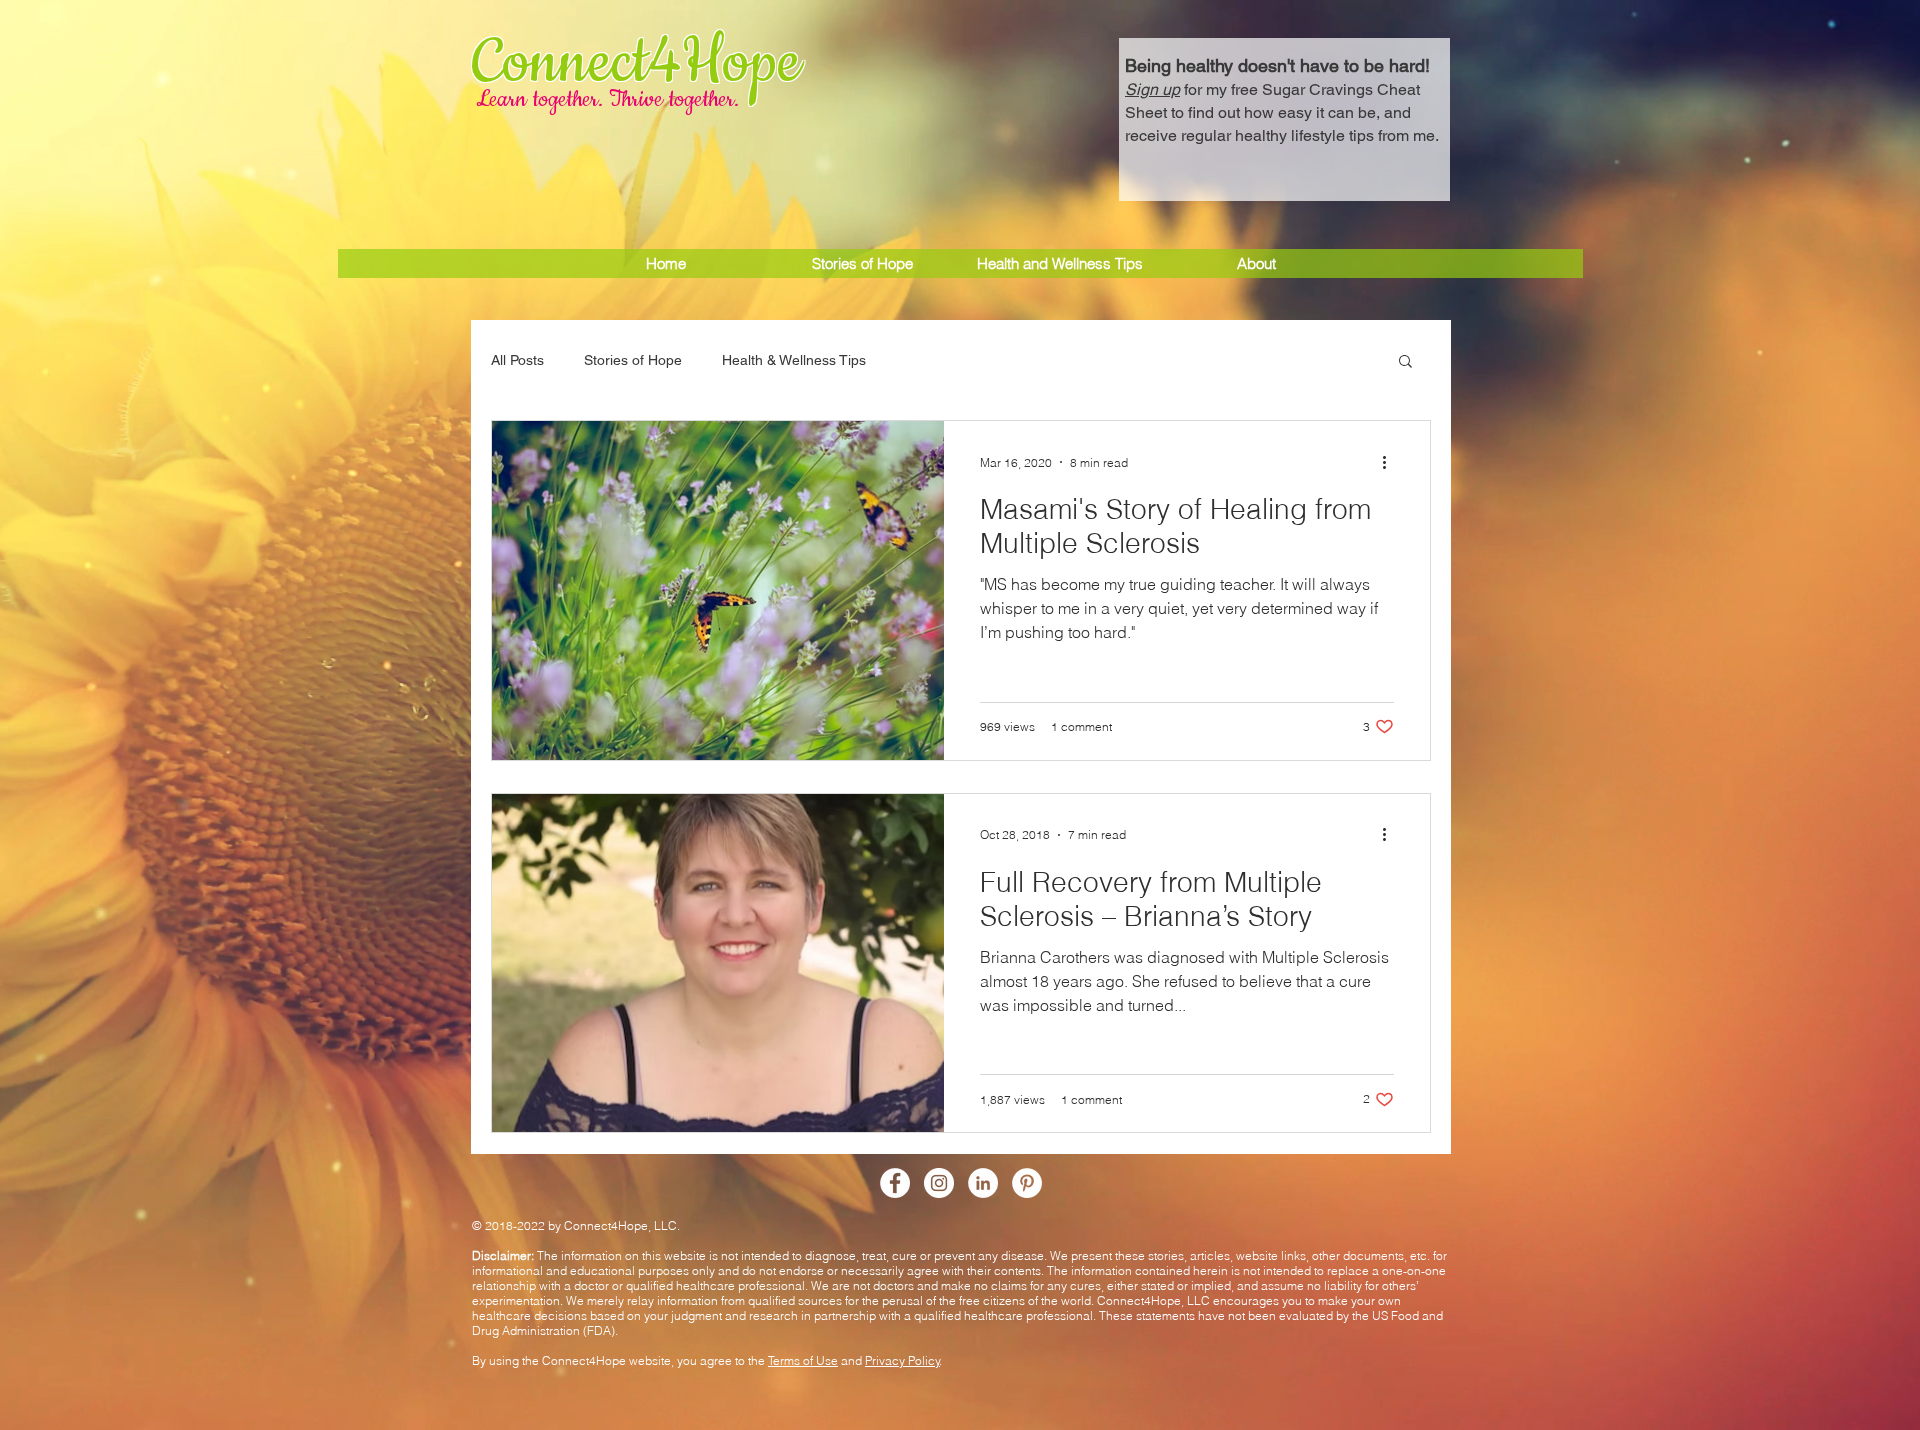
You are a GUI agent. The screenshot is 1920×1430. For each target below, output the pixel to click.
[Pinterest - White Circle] (1027, 1183)
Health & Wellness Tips (794, 360)
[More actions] (1391, 462)
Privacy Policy (902, 1360)
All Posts (517, 360)
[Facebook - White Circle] (895, 1183)
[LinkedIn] (983, 1183)
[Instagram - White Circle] (939, 1183)
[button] (1284, 98)
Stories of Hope (633, 360)
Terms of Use (803, 1360)
